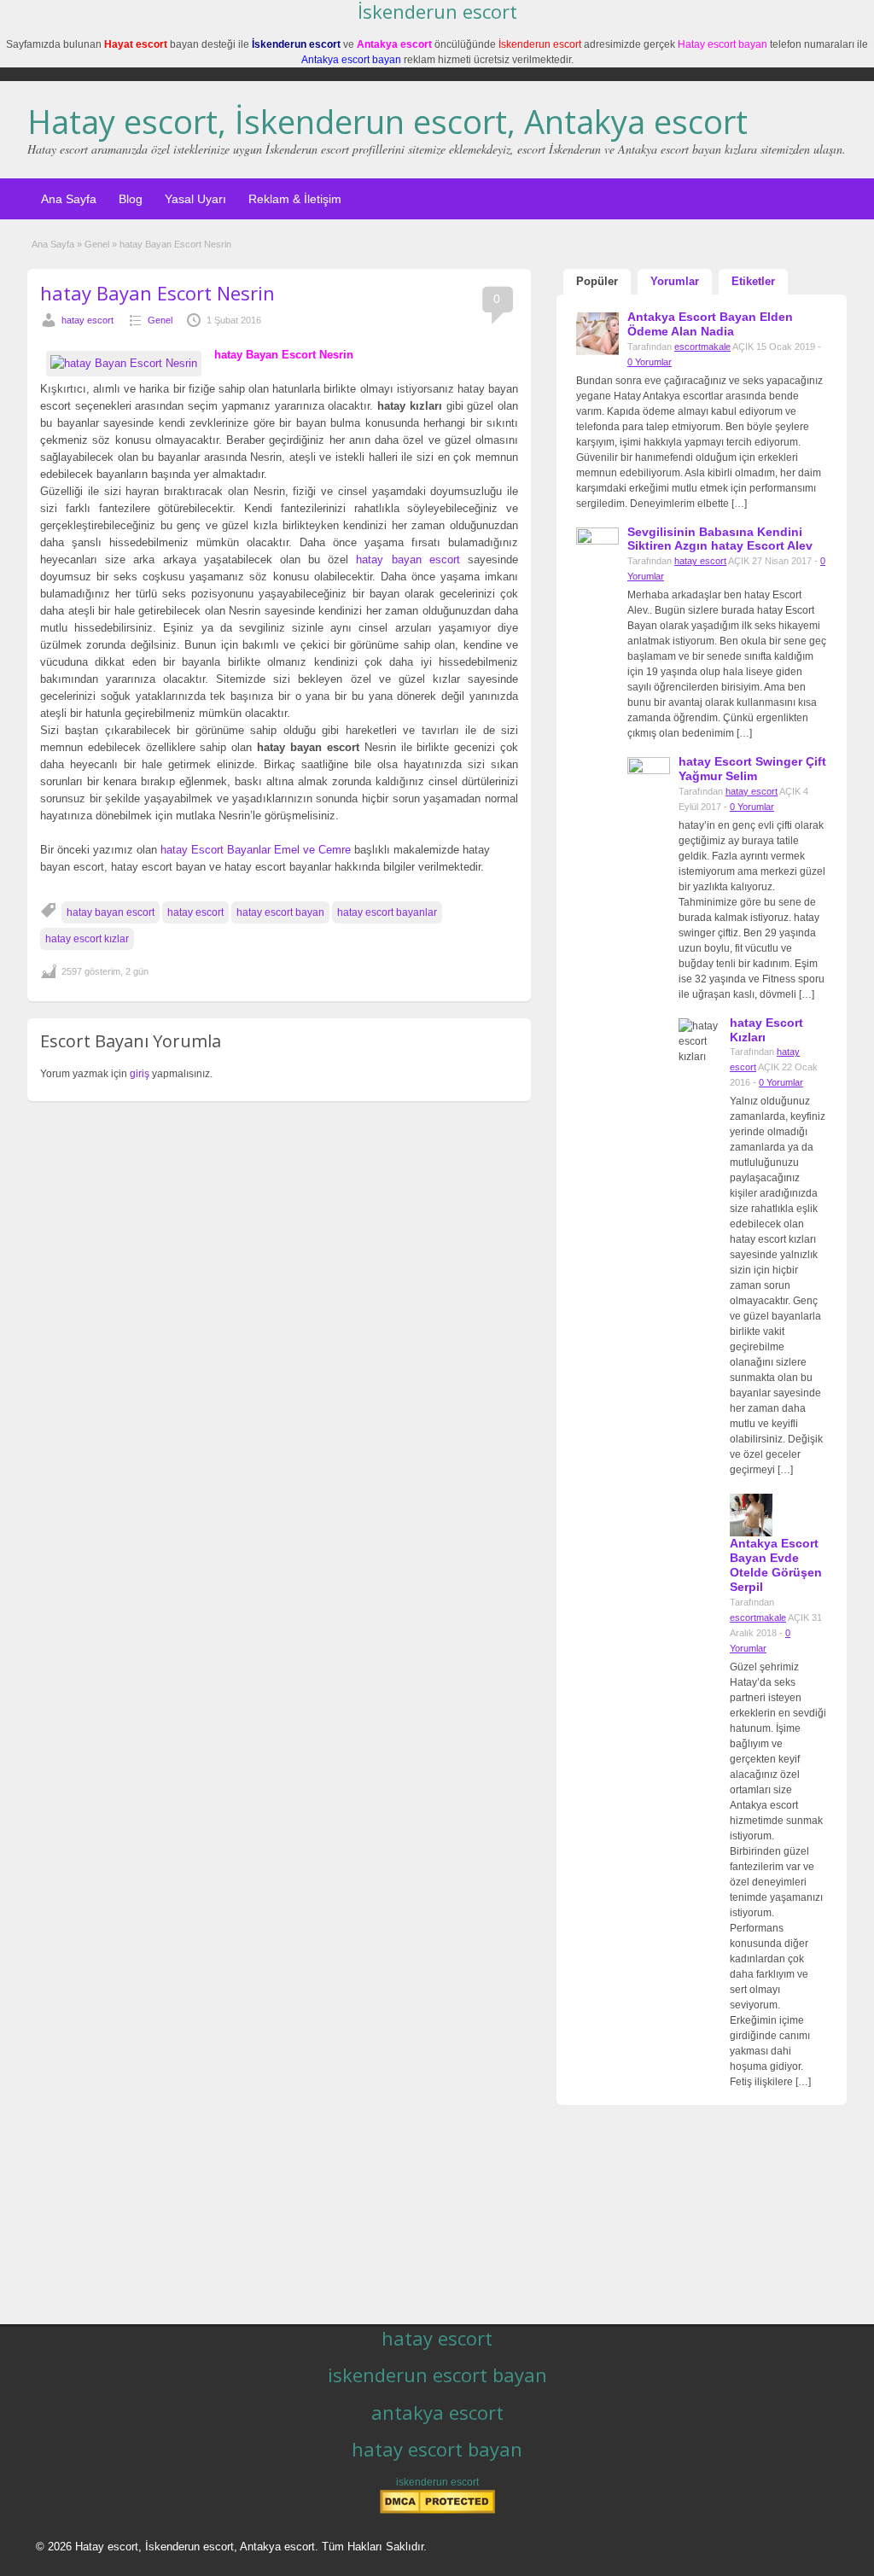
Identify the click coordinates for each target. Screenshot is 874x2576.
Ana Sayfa (69, 199)
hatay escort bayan (280, 912)
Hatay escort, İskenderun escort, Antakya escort (387, 121)
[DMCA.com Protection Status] (437, 2510)
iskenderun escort (437, 2482)
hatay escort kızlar (87, 939)
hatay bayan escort (408, 559)
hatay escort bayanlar (387, 912)
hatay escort (87, 320)
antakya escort (437, 2412)
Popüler (597, 281)
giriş (140, 1074)
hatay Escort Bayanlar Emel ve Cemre (256, 850)
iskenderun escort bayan (437, 2375)
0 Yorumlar (650, 362)
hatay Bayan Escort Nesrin (157, 293)
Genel (97, 244)
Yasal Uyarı (195, 199)
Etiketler (753, 281)
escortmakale (702, 347)
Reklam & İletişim (295, 199)
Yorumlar (675, 281)
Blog (131, 199)
